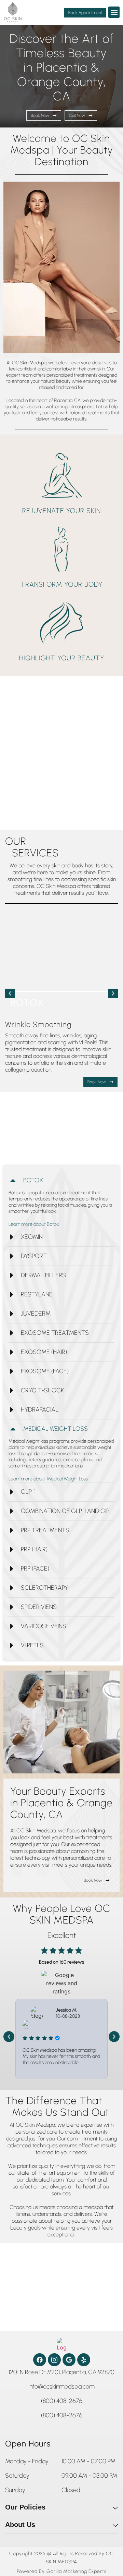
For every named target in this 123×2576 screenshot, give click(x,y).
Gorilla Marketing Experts (77, 2572)
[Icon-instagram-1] (54, 2360)
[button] (114, 12)
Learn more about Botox (34, 1224)
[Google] (69, 2360)
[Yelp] (84, 2360)
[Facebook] (40, 2360)
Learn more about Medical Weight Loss (48, 1479)
